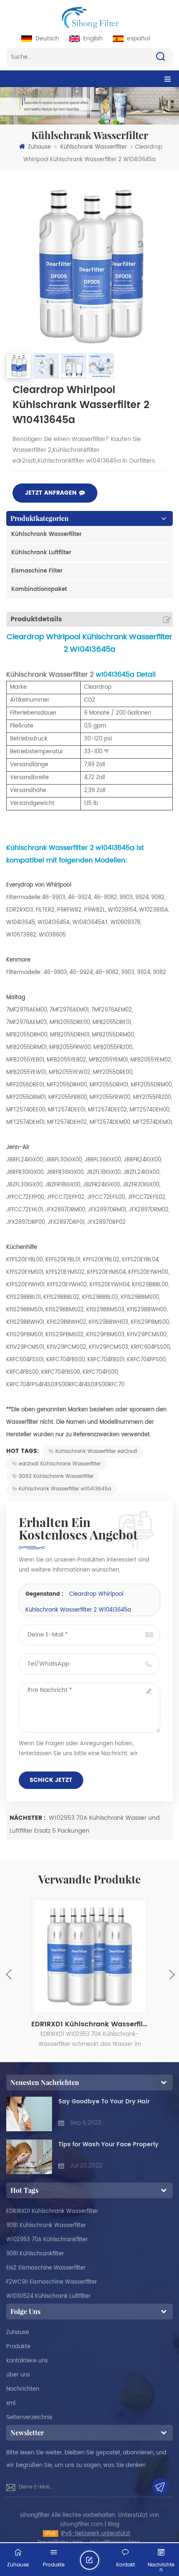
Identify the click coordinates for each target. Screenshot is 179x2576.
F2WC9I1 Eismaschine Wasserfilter (52, 2282)
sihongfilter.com (81, 2525)
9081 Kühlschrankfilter (35, 2254)
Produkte (18, 2347)
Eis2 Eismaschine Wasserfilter (46, 2268)
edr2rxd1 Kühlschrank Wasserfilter (60, 1464)
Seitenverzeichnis (29, 2418)
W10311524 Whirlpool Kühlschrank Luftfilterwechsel (89, 2024)
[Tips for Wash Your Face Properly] (29, 2157)
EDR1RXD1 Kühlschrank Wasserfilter (52, 2211)
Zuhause (39, 147)
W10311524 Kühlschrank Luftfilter (48, 2296)
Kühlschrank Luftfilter (41, 553)
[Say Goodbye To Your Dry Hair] (29, 2114)
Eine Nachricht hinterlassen (99, 2563)
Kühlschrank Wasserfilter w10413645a (65, 1489)
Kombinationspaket (39, 589)
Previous (9, 1974)
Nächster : (28, 1818)
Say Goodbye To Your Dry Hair (104, 2101)
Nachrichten (23, 2389)
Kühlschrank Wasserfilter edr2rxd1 (96, 1451)
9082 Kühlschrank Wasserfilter (56, 1476)
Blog (114, 2525)
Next (171, 1974)
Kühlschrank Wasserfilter (94, 147)
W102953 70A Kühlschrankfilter (47, 2240)
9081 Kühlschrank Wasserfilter (46, 2226)
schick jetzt (51, 1780)
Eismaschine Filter (37, 571)
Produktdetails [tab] (36, 619)
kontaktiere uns (27, 2361)
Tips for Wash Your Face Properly (108, 2144)
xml (11, 2403)
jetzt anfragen (51, 493)
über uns (18, 2375)
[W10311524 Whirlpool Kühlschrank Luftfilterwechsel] (89, 1956)
